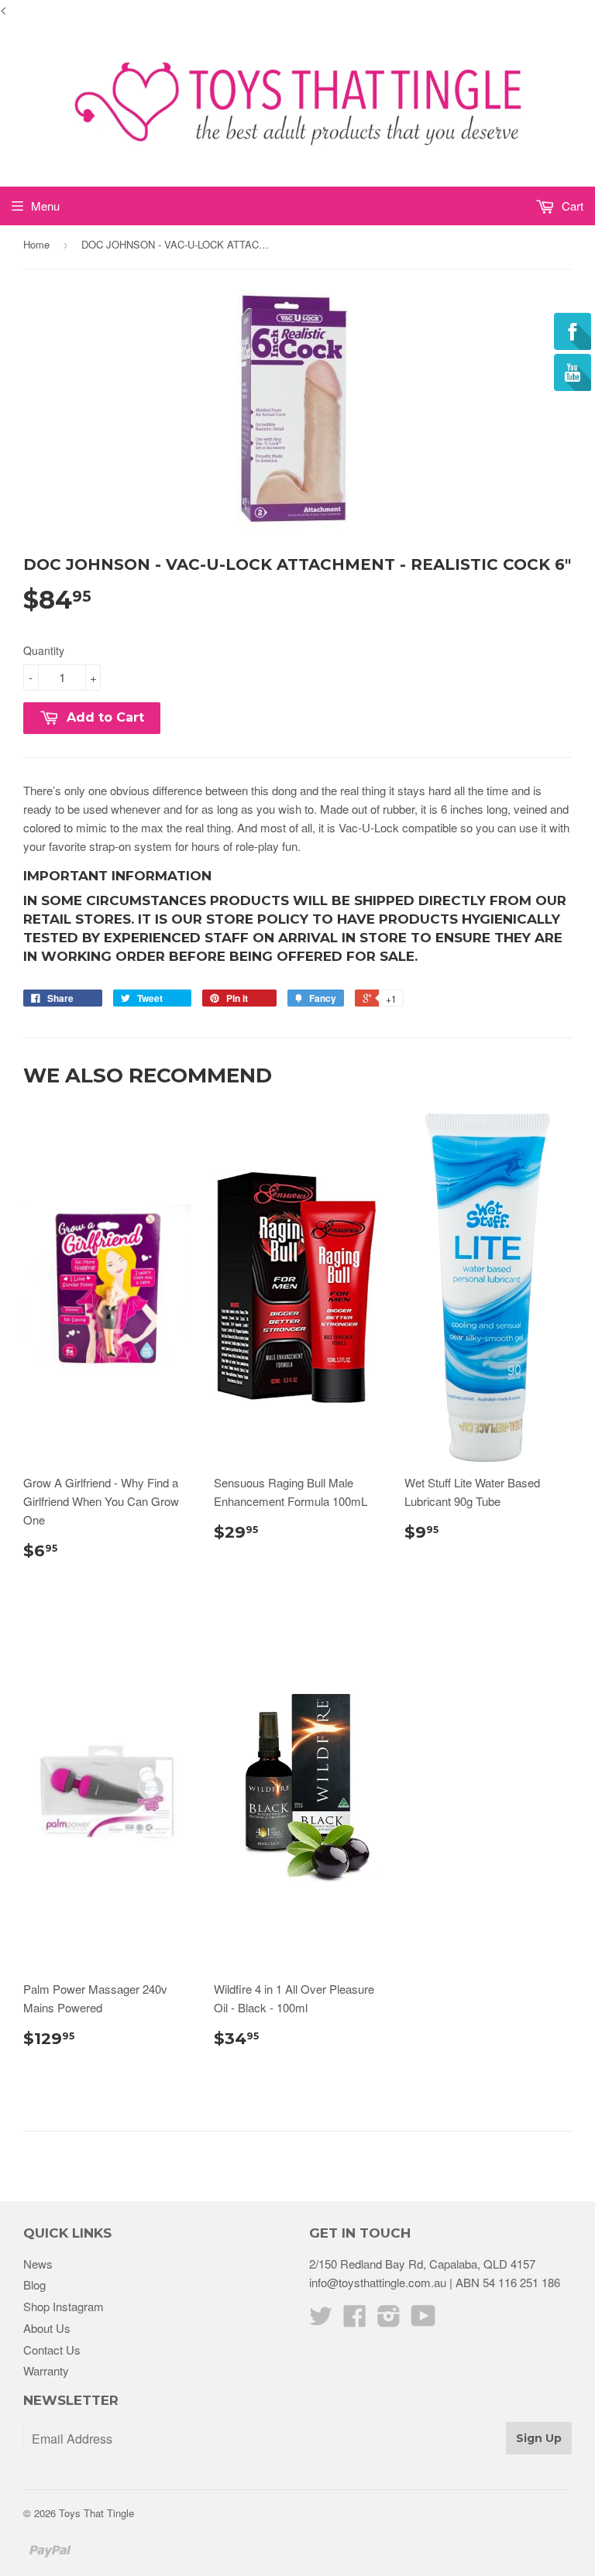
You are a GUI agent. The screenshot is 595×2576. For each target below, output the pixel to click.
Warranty (46, 2370)
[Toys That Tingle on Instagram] (389, 2320)
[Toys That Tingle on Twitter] (321, 2320)
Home (36, 244)
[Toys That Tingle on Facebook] (355, 2320)
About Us (47, 2328)
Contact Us (52, 2350)
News (38, 2264)
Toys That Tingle (96, 2513)
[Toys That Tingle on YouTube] (423, 2320)
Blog (34, 2284)
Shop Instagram (64, 2306)
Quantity (44, 650)
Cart (571, 206)
